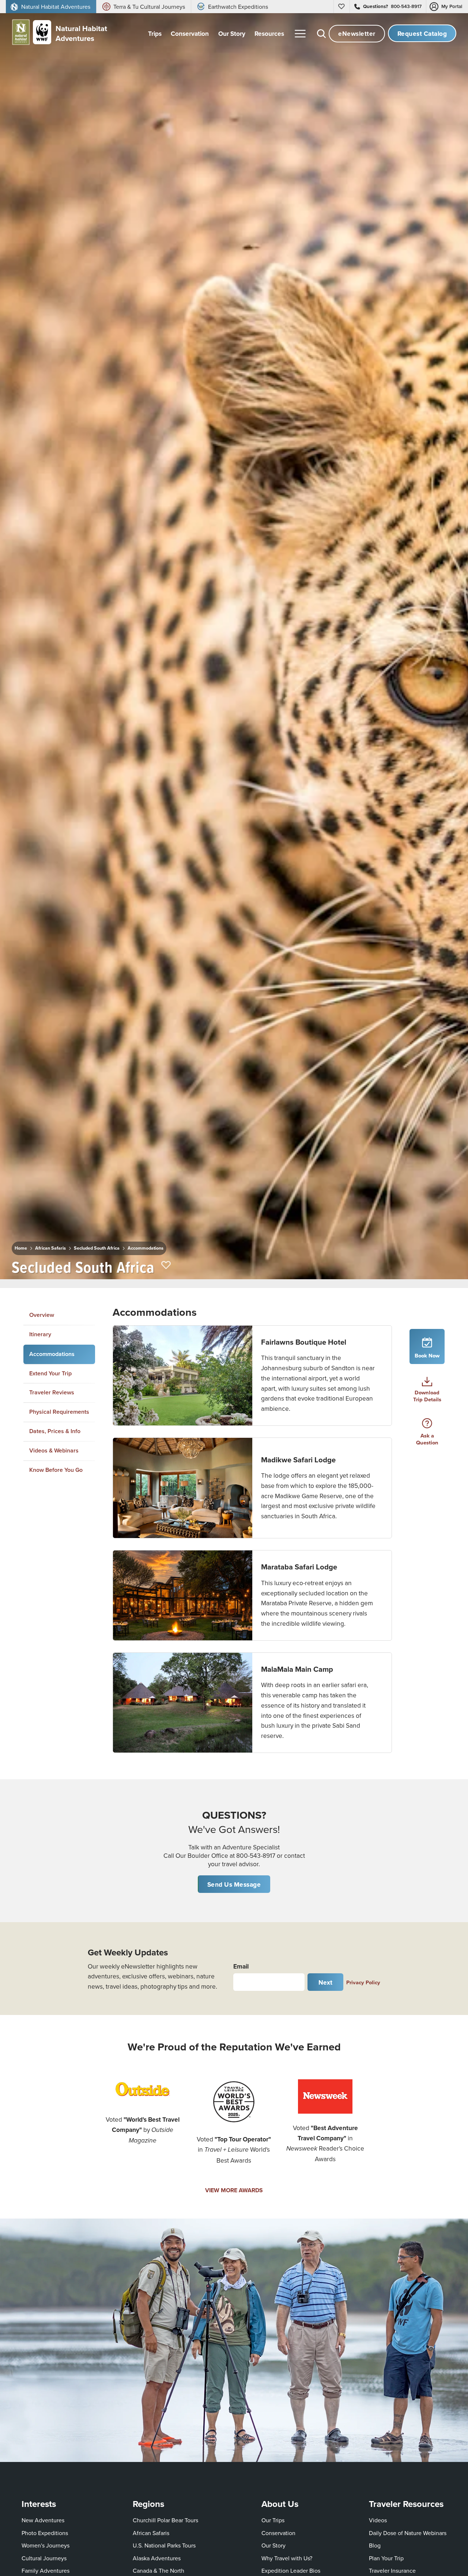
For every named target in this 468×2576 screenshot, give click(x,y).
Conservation (278, 2533)
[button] (252, 1376)
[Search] (321, 34)
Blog (375, 2545)
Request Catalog (422, 33)
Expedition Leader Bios (291, 2571)
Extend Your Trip (50, 1373)
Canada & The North (158, 2571)
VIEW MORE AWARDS (234, 2190)
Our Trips (273, 2520)
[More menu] (300, 34)
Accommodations (146, 1248)
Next (326, 1982)
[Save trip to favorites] (166, 1266)
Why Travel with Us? (287, 2558)
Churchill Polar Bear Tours (165, 2520)
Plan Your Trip (386, 2558)
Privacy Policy (363, 1982)
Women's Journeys (46, 2545)
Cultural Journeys (44, 2558)
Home (21, 1248)
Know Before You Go (56, 1469)
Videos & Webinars (54, 1450)
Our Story (273, 2545)
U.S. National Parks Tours (164, 2545)
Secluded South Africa (97, 1248)
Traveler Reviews (52, 1392)
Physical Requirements (59, 1412)
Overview (42, 1315)
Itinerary (40, 1334)
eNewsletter (357, 33)
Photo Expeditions (45, 2533)
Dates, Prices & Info (55, 1431)
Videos (378, 2520)
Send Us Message (234, 1884)
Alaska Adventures (157, 2558)
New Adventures (43, 2520)
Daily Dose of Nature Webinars (408, 2533)
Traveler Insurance (392, 2571)
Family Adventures (46, 2571)
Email (241, 1966)
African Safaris (50, 1248)
